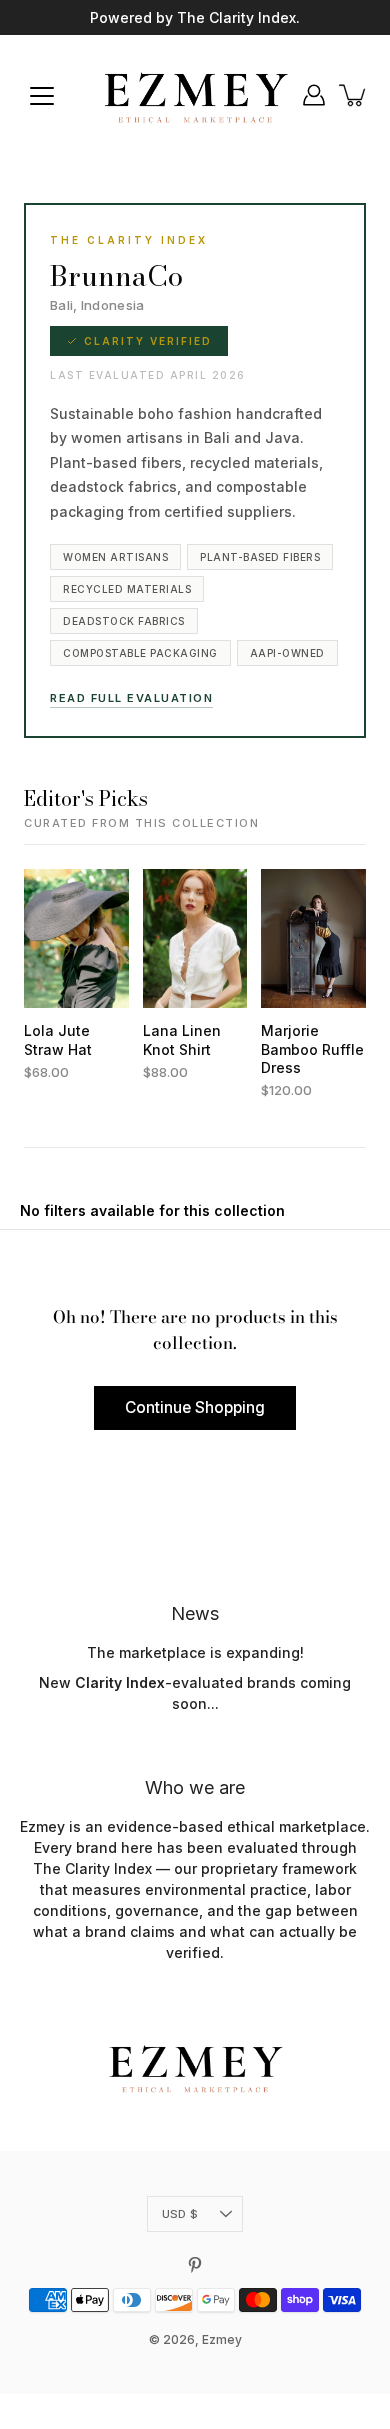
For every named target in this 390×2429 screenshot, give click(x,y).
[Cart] (354, 95)
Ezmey (222, 2339)
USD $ (180, 2214)
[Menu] (42, 96)
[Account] (314, 95)
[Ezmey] (195, 95)
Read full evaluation (131, 698)
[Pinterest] (195, 2265)
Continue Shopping (195, 1407)
